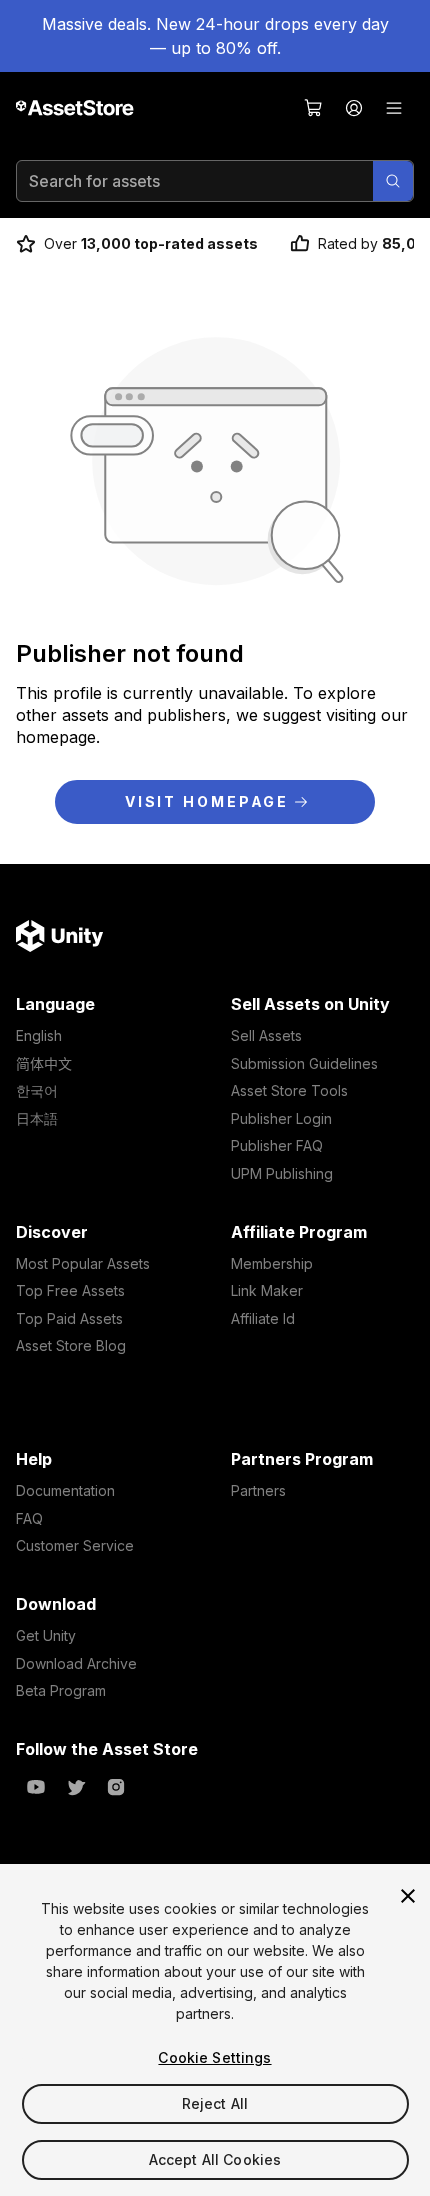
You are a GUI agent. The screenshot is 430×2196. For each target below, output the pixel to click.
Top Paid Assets (69, 1318)
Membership (272, 1263)
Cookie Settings (214, 2057)
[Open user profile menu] (354, 108)
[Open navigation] (394, 108)
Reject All (215, 2103)
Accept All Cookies (215, 2159)
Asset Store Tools (289, 1090)
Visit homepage (207, 801)
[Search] (393, 181)
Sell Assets (266, 1035)
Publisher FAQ (277, 1145)
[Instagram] (116, 1787)
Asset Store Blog (71, 1345)
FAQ (29, 1518)
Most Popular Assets (83, 1263)
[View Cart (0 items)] (314, 108)
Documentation (65, 1490)
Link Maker (267, 1290)
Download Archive (76, 1663)
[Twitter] (76, 1787)
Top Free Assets (70, 1290)
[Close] (408, 1896)
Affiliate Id (263, 1318)
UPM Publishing (282, 1173)
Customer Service (75, 1545)
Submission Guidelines (304, 1063)
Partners (258, 1490)
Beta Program (61, 1690)
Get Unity (46, 1635)
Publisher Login (281, 1118)
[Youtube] (36, 1787)
